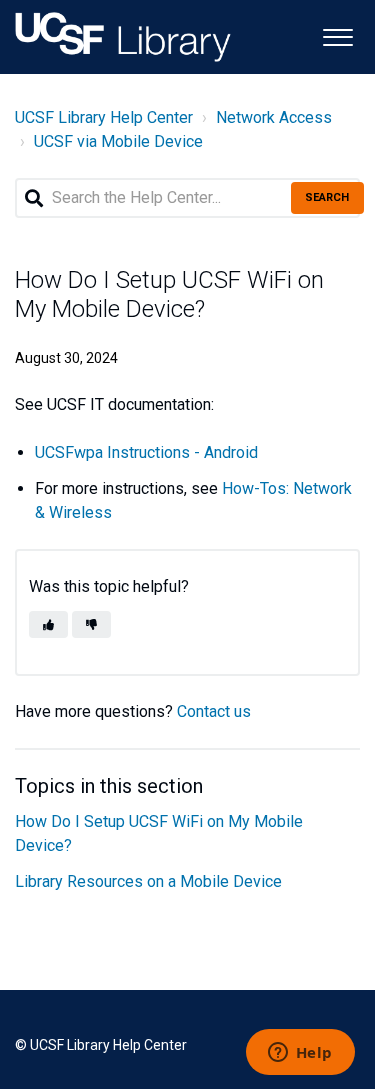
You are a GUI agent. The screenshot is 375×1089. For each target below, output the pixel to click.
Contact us (214, 711)
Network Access (274, 117)
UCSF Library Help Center (104, 117)
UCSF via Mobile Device (118, 141)
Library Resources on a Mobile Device (148, 881)
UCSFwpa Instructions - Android (146, 452)
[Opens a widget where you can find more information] (300, 1054)
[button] (337, 35)
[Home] (123, 37)
